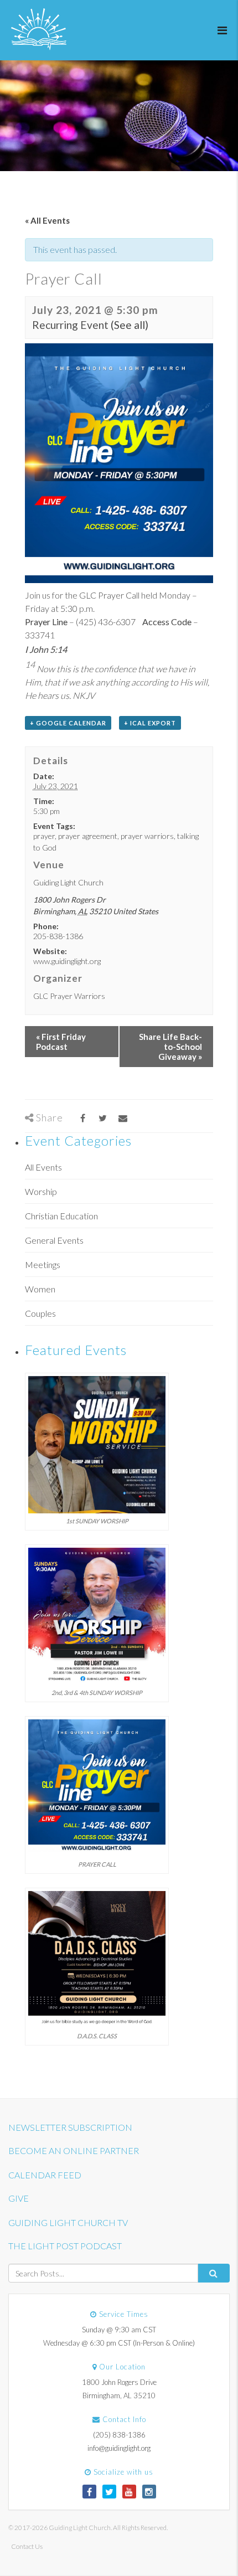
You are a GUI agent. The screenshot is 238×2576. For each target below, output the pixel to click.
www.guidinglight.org (67, 961)
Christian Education (61, 1216)
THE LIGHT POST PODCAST (65, 2246)
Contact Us (27, 2546)
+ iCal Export (150, 723)
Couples (40, 1313)
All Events (43, 1167)
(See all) (130, 325)
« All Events (47, 220)
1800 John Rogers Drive (119, 2382)
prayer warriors (147, 836)
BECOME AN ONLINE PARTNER (74, 2150)
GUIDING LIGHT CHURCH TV (68, 2222)
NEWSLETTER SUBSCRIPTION (70, 2127)
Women (40, 1289)
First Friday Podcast (61, 1042)
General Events (54, 1240)
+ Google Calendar (68, 723)
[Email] (123, 1118)
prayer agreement (88, 836)
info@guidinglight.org (119, 2448)
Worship (41, 1191)
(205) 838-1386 (119, 2435)
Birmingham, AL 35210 (119, 2395)
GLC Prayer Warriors (69, 996)
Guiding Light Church (68, 882)
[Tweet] (103, 1118)
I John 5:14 (46, 649)
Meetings (43, 1264)
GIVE (19, 2198)
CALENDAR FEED (45, 2175)
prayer (44, 836)
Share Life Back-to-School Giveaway (170, 1047)
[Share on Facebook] (83, 1118)
